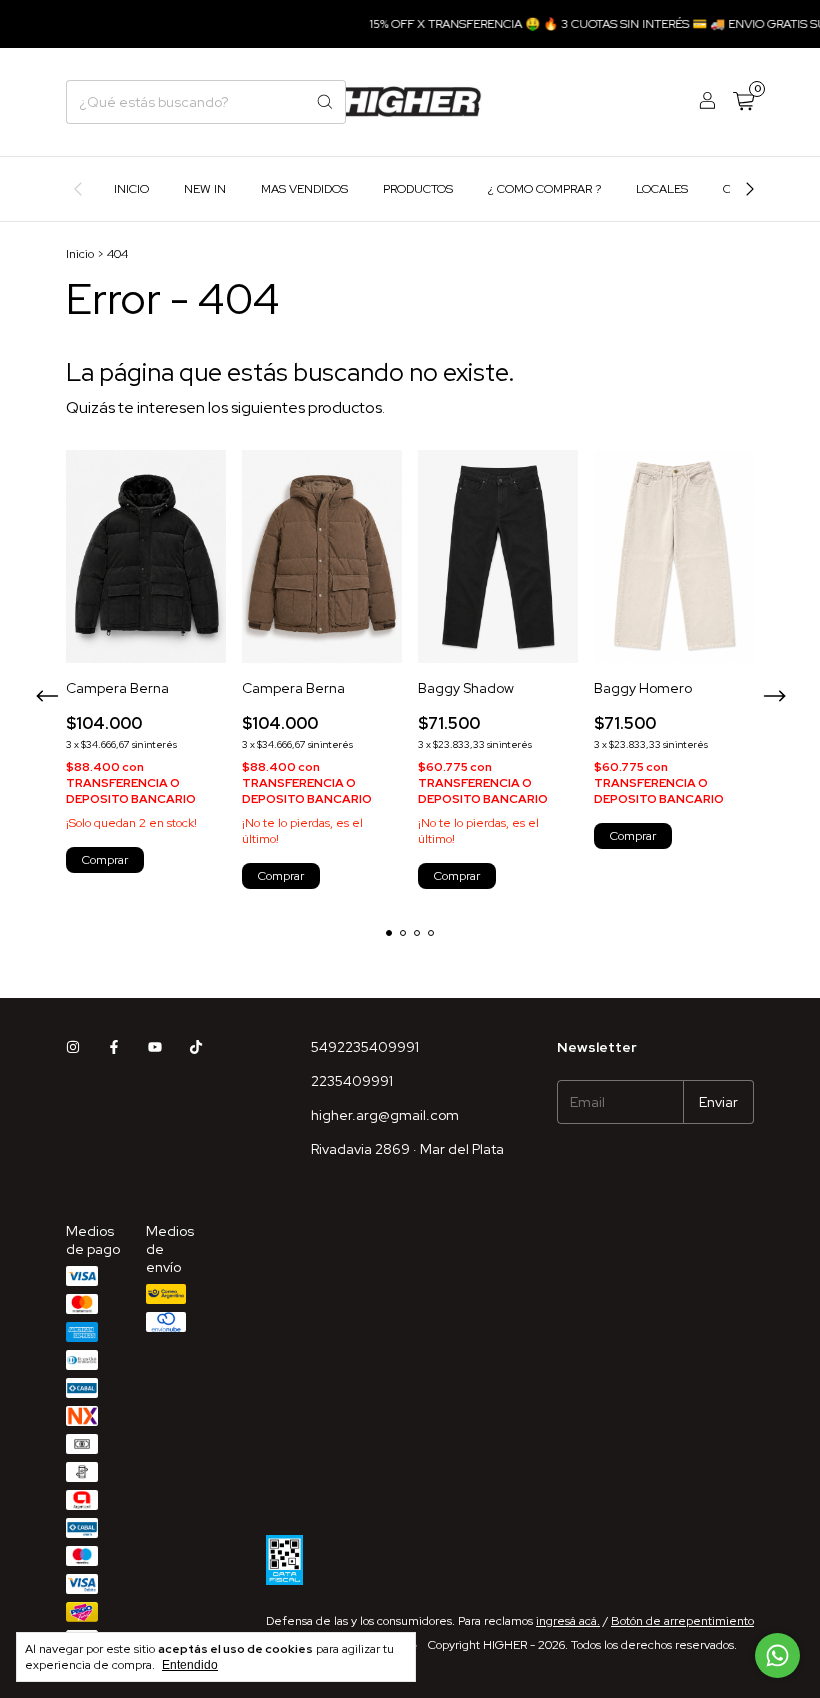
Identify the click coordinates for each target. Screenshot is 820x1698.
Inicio (131, 189)
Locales (662, 189)
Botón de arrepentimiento (682, 1621)
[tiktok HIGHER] (196, 1047)
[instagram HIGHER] (73, 1047)
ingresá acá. (568, 1621)
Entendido (190, 1665)
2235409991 (352, 1081)
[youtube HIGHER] (155, 1047)
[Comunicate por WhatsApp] (777, 1655)
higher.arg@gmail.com (385, 1115)
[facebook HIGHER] (114, 1047)
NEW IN (205, 189)
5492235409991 (365, 1047)
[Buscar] (325, 102)
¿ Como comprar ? (544, 189)
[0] (743, 102)
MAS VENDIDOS (304, 189)
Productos (418, 189)
